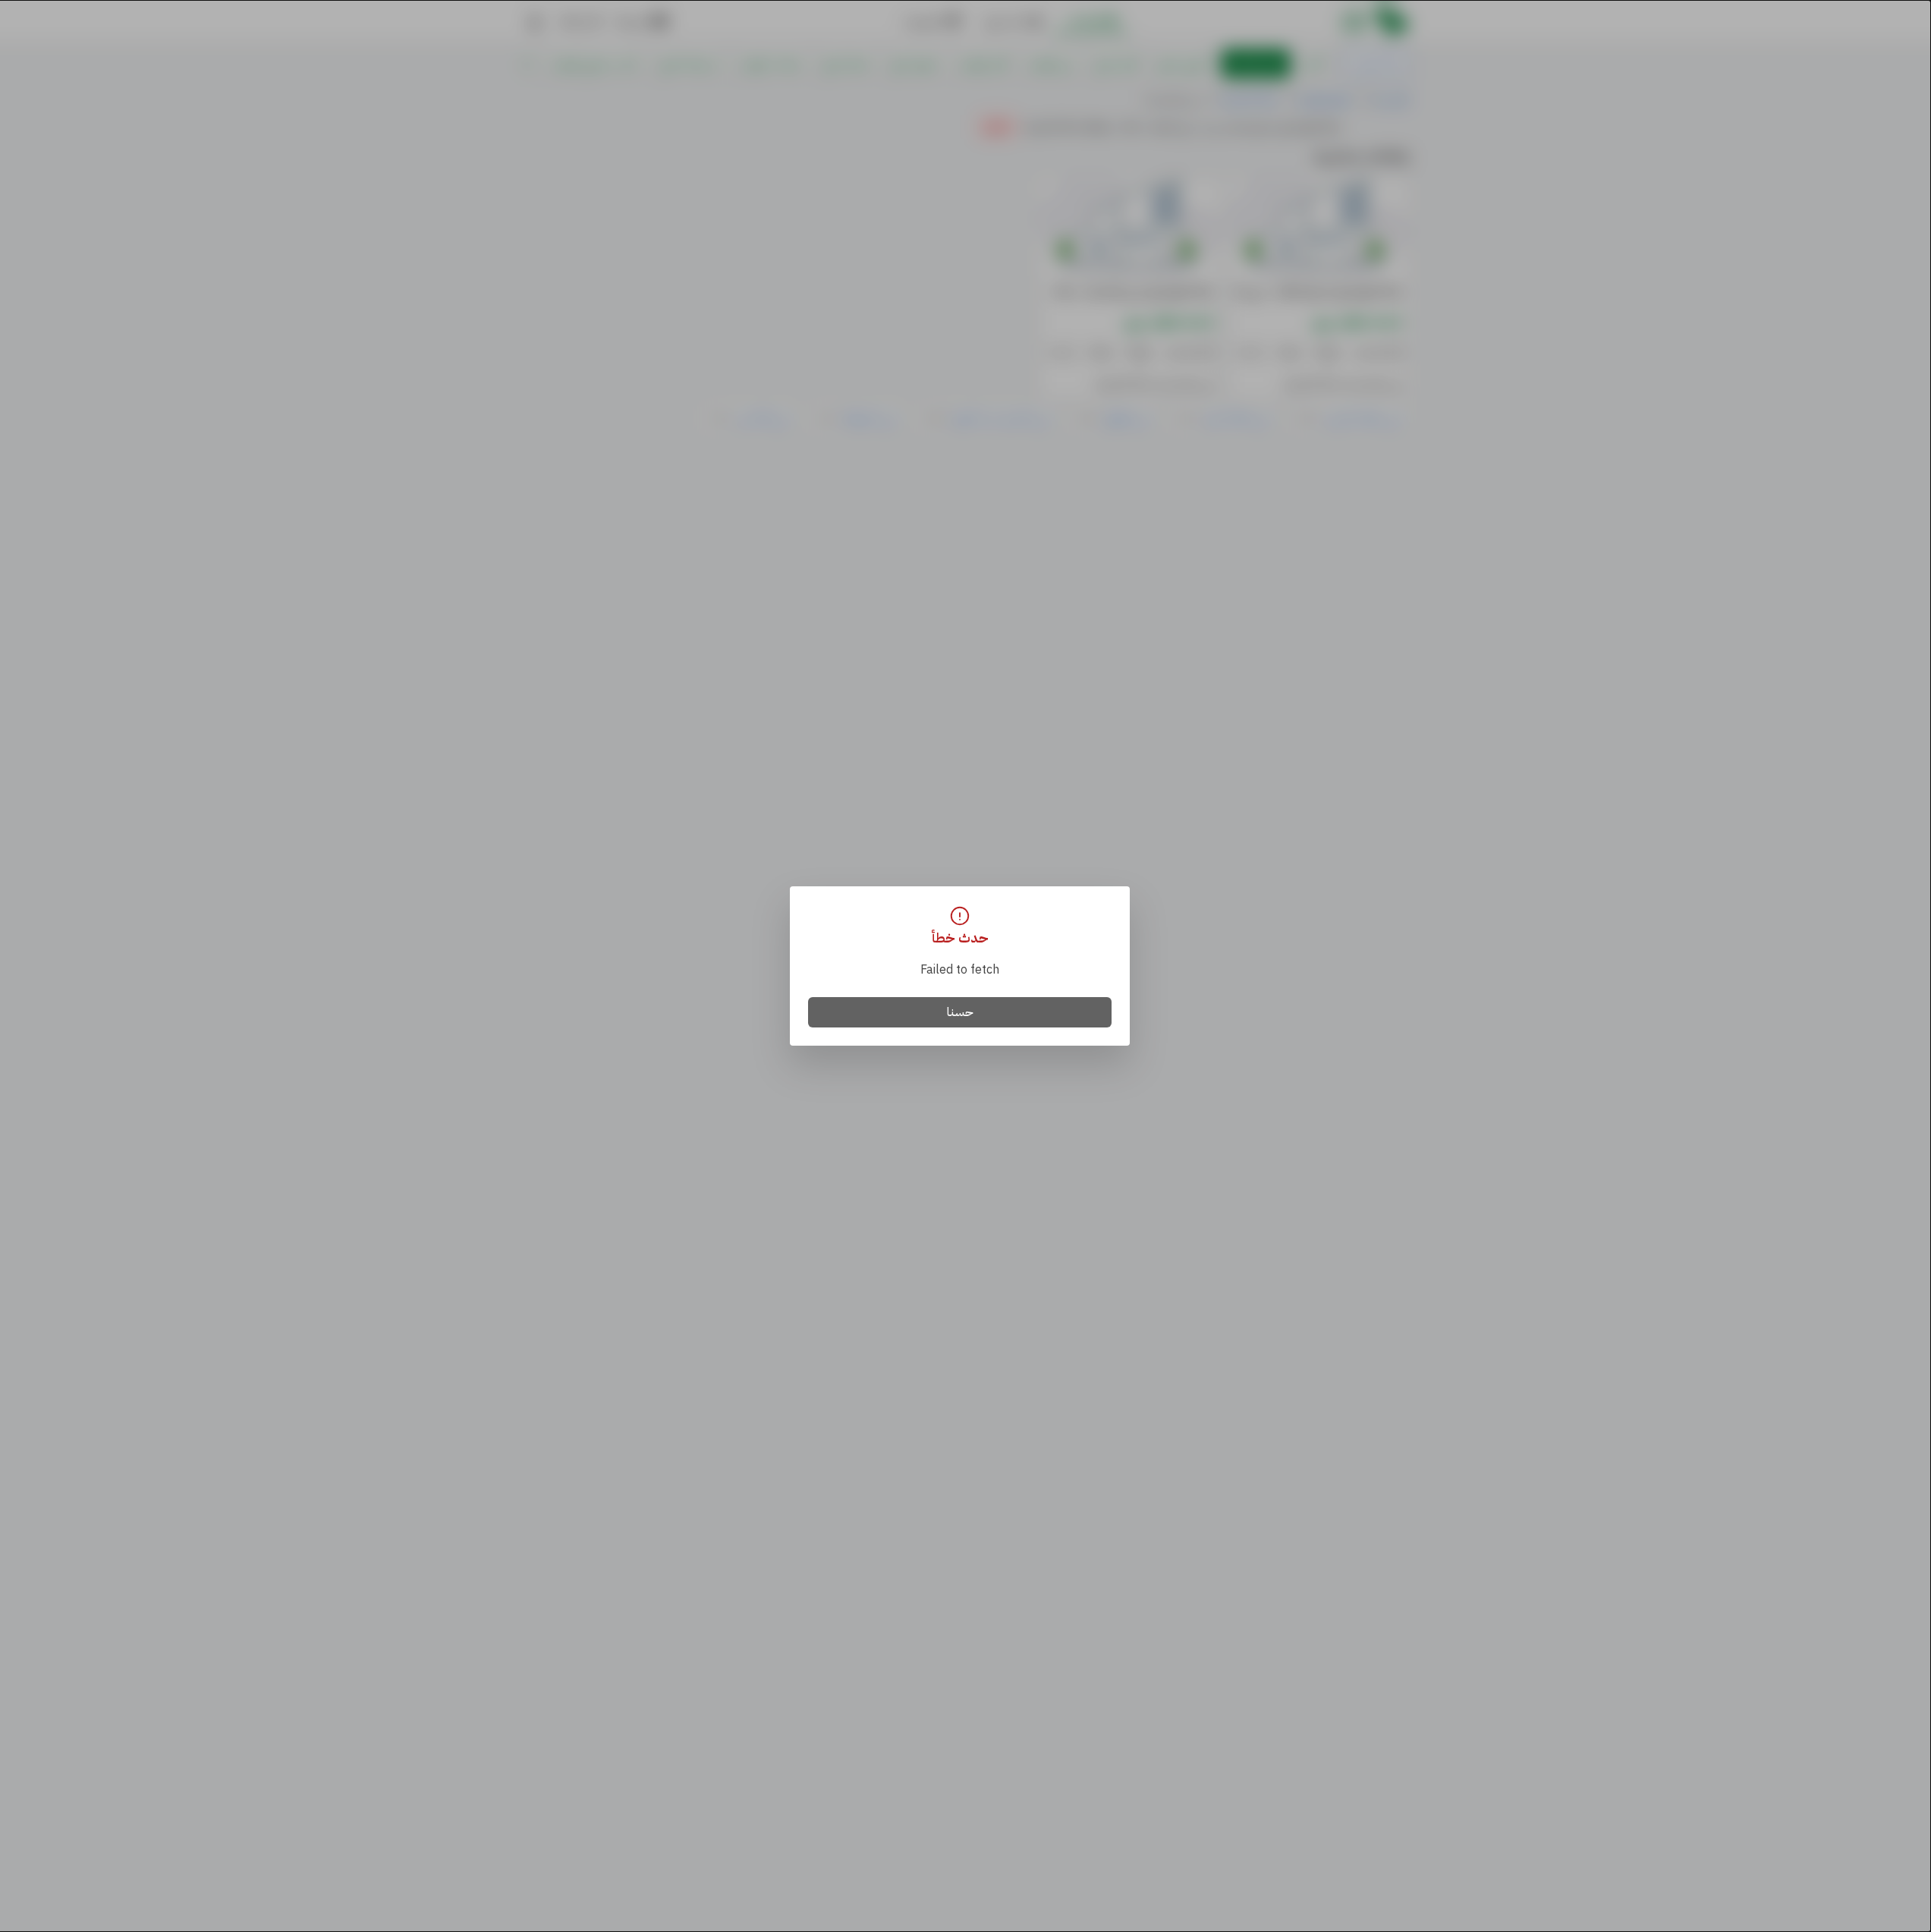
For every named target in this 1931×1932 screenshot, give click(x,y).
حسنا (960, 1012)
